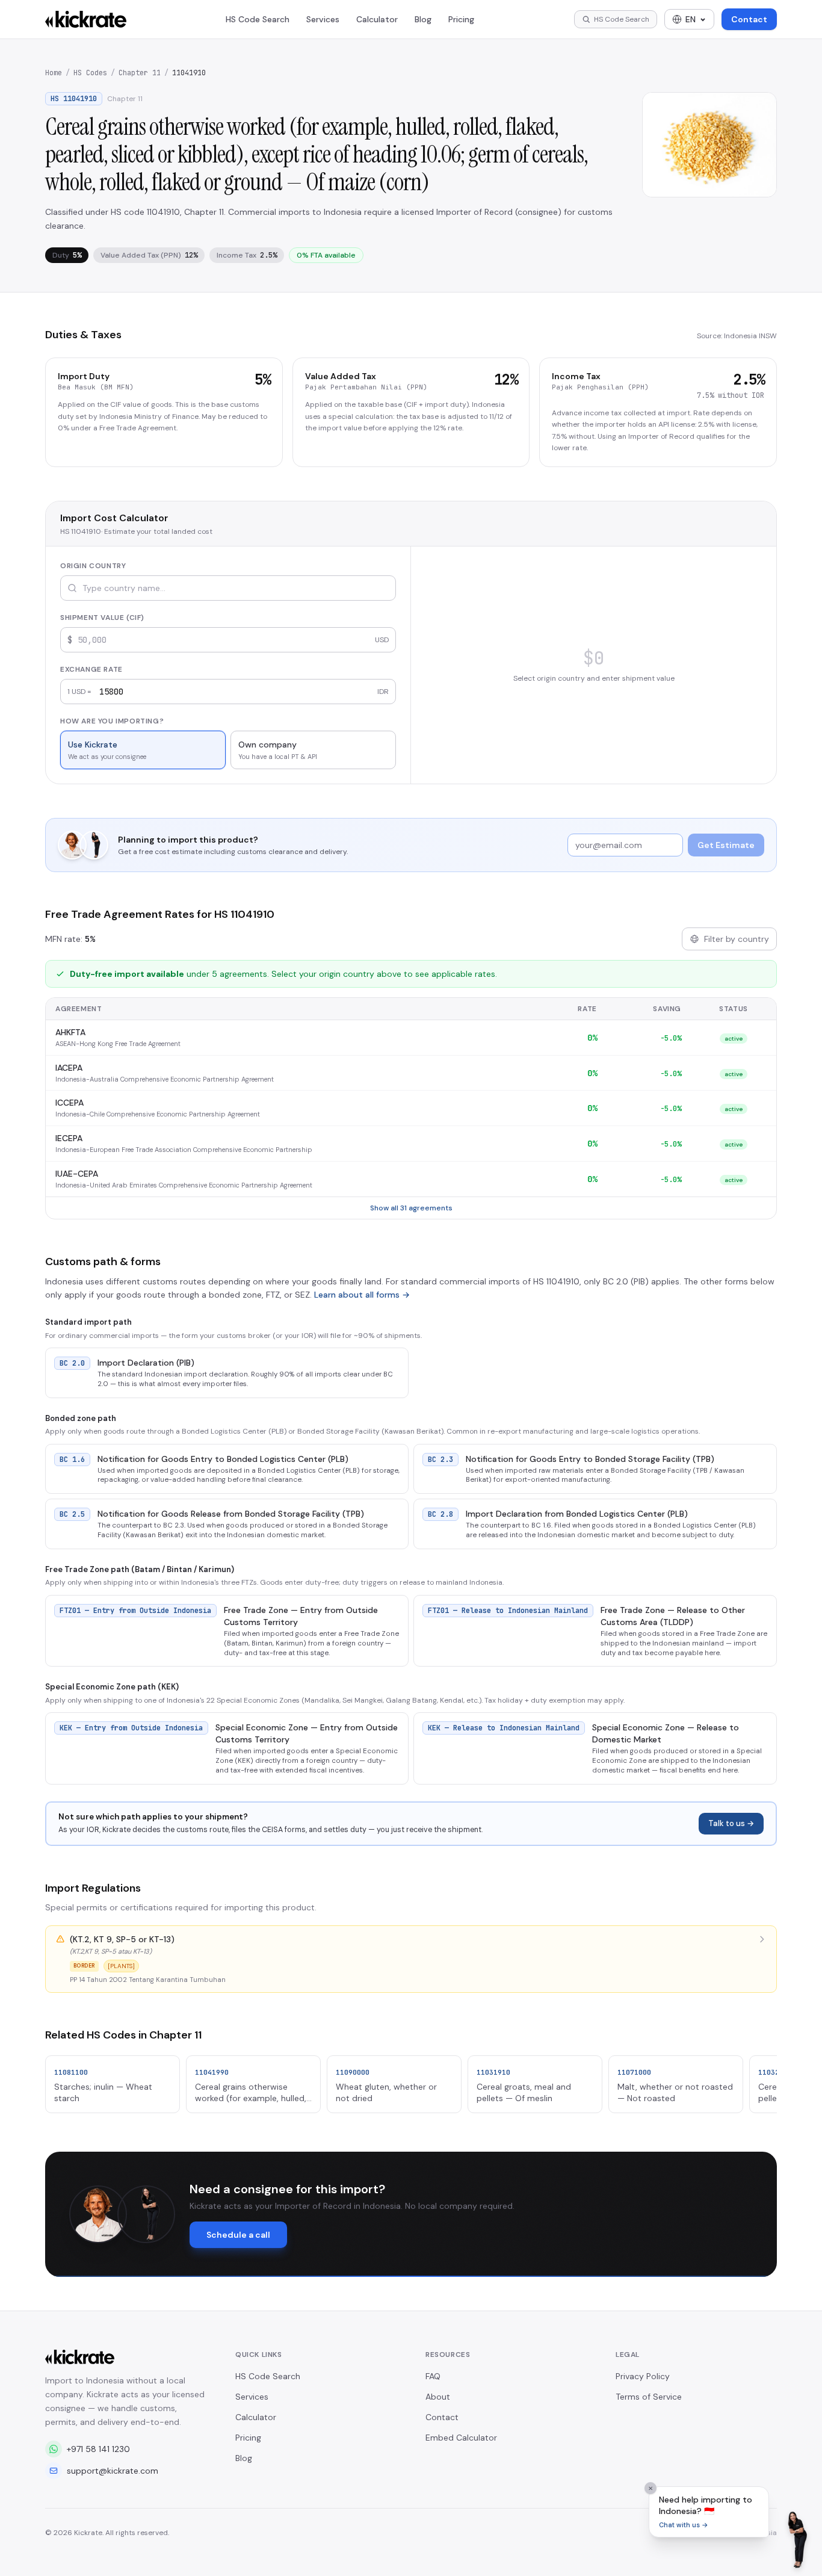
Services (323, 19)
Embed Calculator (461, 2438)
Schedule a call (238, 2235)
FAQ (433, 2376)
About (438, 2397)
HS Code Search (258, 19)
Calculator (377, 19)
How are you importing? (112, 721)
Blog (423, 19)
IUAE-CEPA (77, 1174)
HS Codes (90, 73)
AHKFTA (70, 1032)
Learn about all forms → (362, 1295)
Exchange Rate (91, 669)
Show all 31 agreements (411, 1208)
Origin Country (93, 566)
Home (54, 73)
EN (691, 19)
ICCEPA (70, 1103)
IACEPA (69, 1068)
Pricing (461, 19)
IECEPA (69, 1138)
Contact (749, 19)
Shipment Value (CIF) (102, 618)
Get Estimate (726, 845)
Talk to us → (731, 1823)
